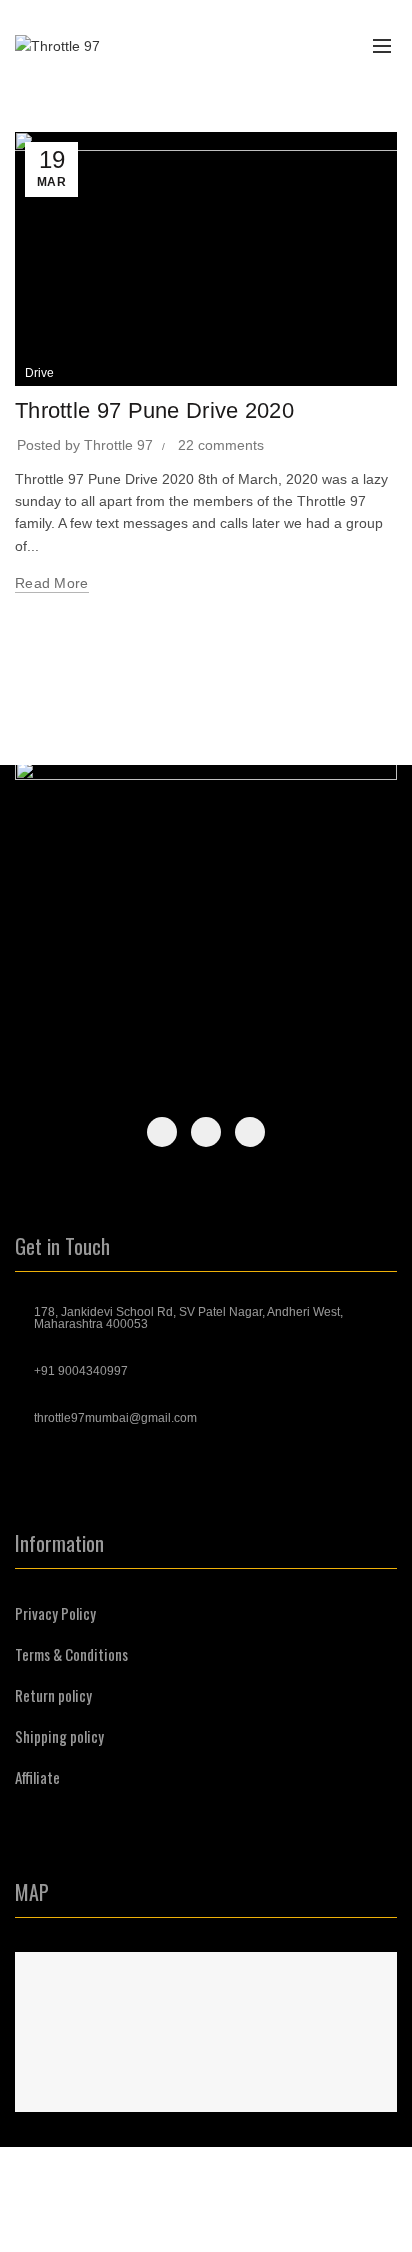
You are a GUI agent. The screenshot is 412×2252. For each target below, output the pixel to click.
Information (59, 1543)
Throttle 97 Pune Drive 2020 (154, 410)
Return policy (53, 1695)
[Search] (289, 46)
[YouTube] (250, 1132)
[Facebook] (162, 1132)
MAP (32, 1892)
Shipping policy (59, 1736)
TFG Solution (290, 2221)
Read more (52, 583)
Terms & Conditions (71, 1654)
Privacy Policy (55, 1613)
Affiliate (37, 1777)
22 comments (221, 445)
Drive (39, 373)
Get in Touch (62, 1246)
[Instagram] (206, 1132)
